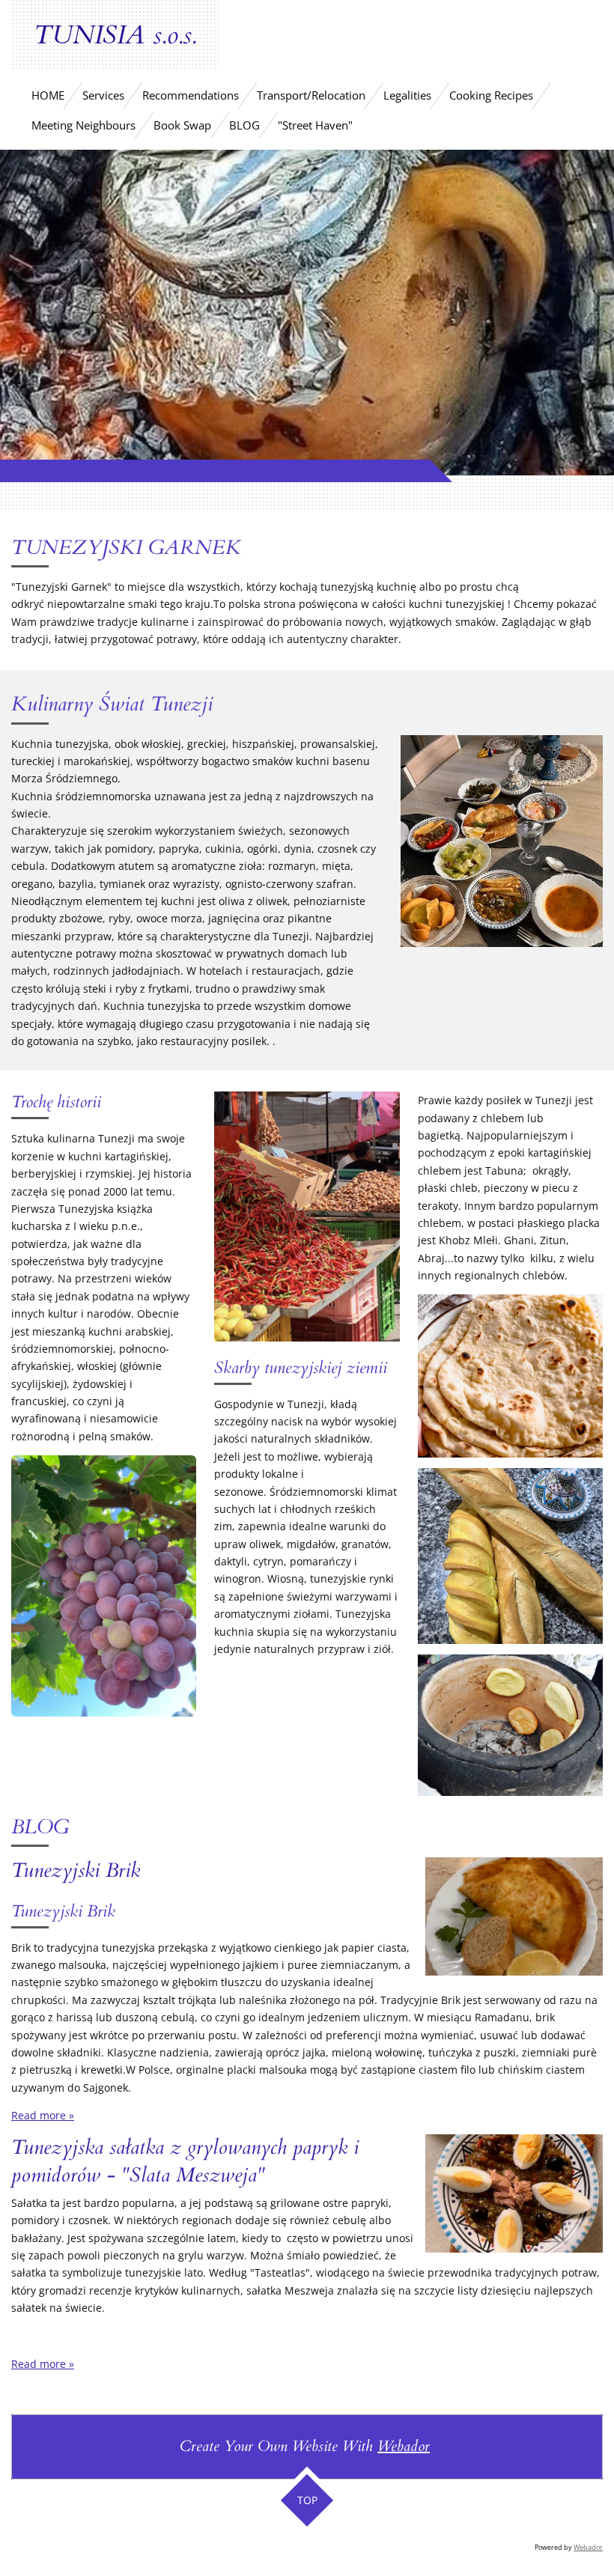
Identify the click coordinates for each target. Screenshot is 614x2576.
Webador (404, 2446)
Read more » (43, 2115)
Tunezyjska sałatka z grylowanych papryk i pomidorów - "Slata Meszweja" (185, 2161)
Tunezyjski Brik (76, 1870)
